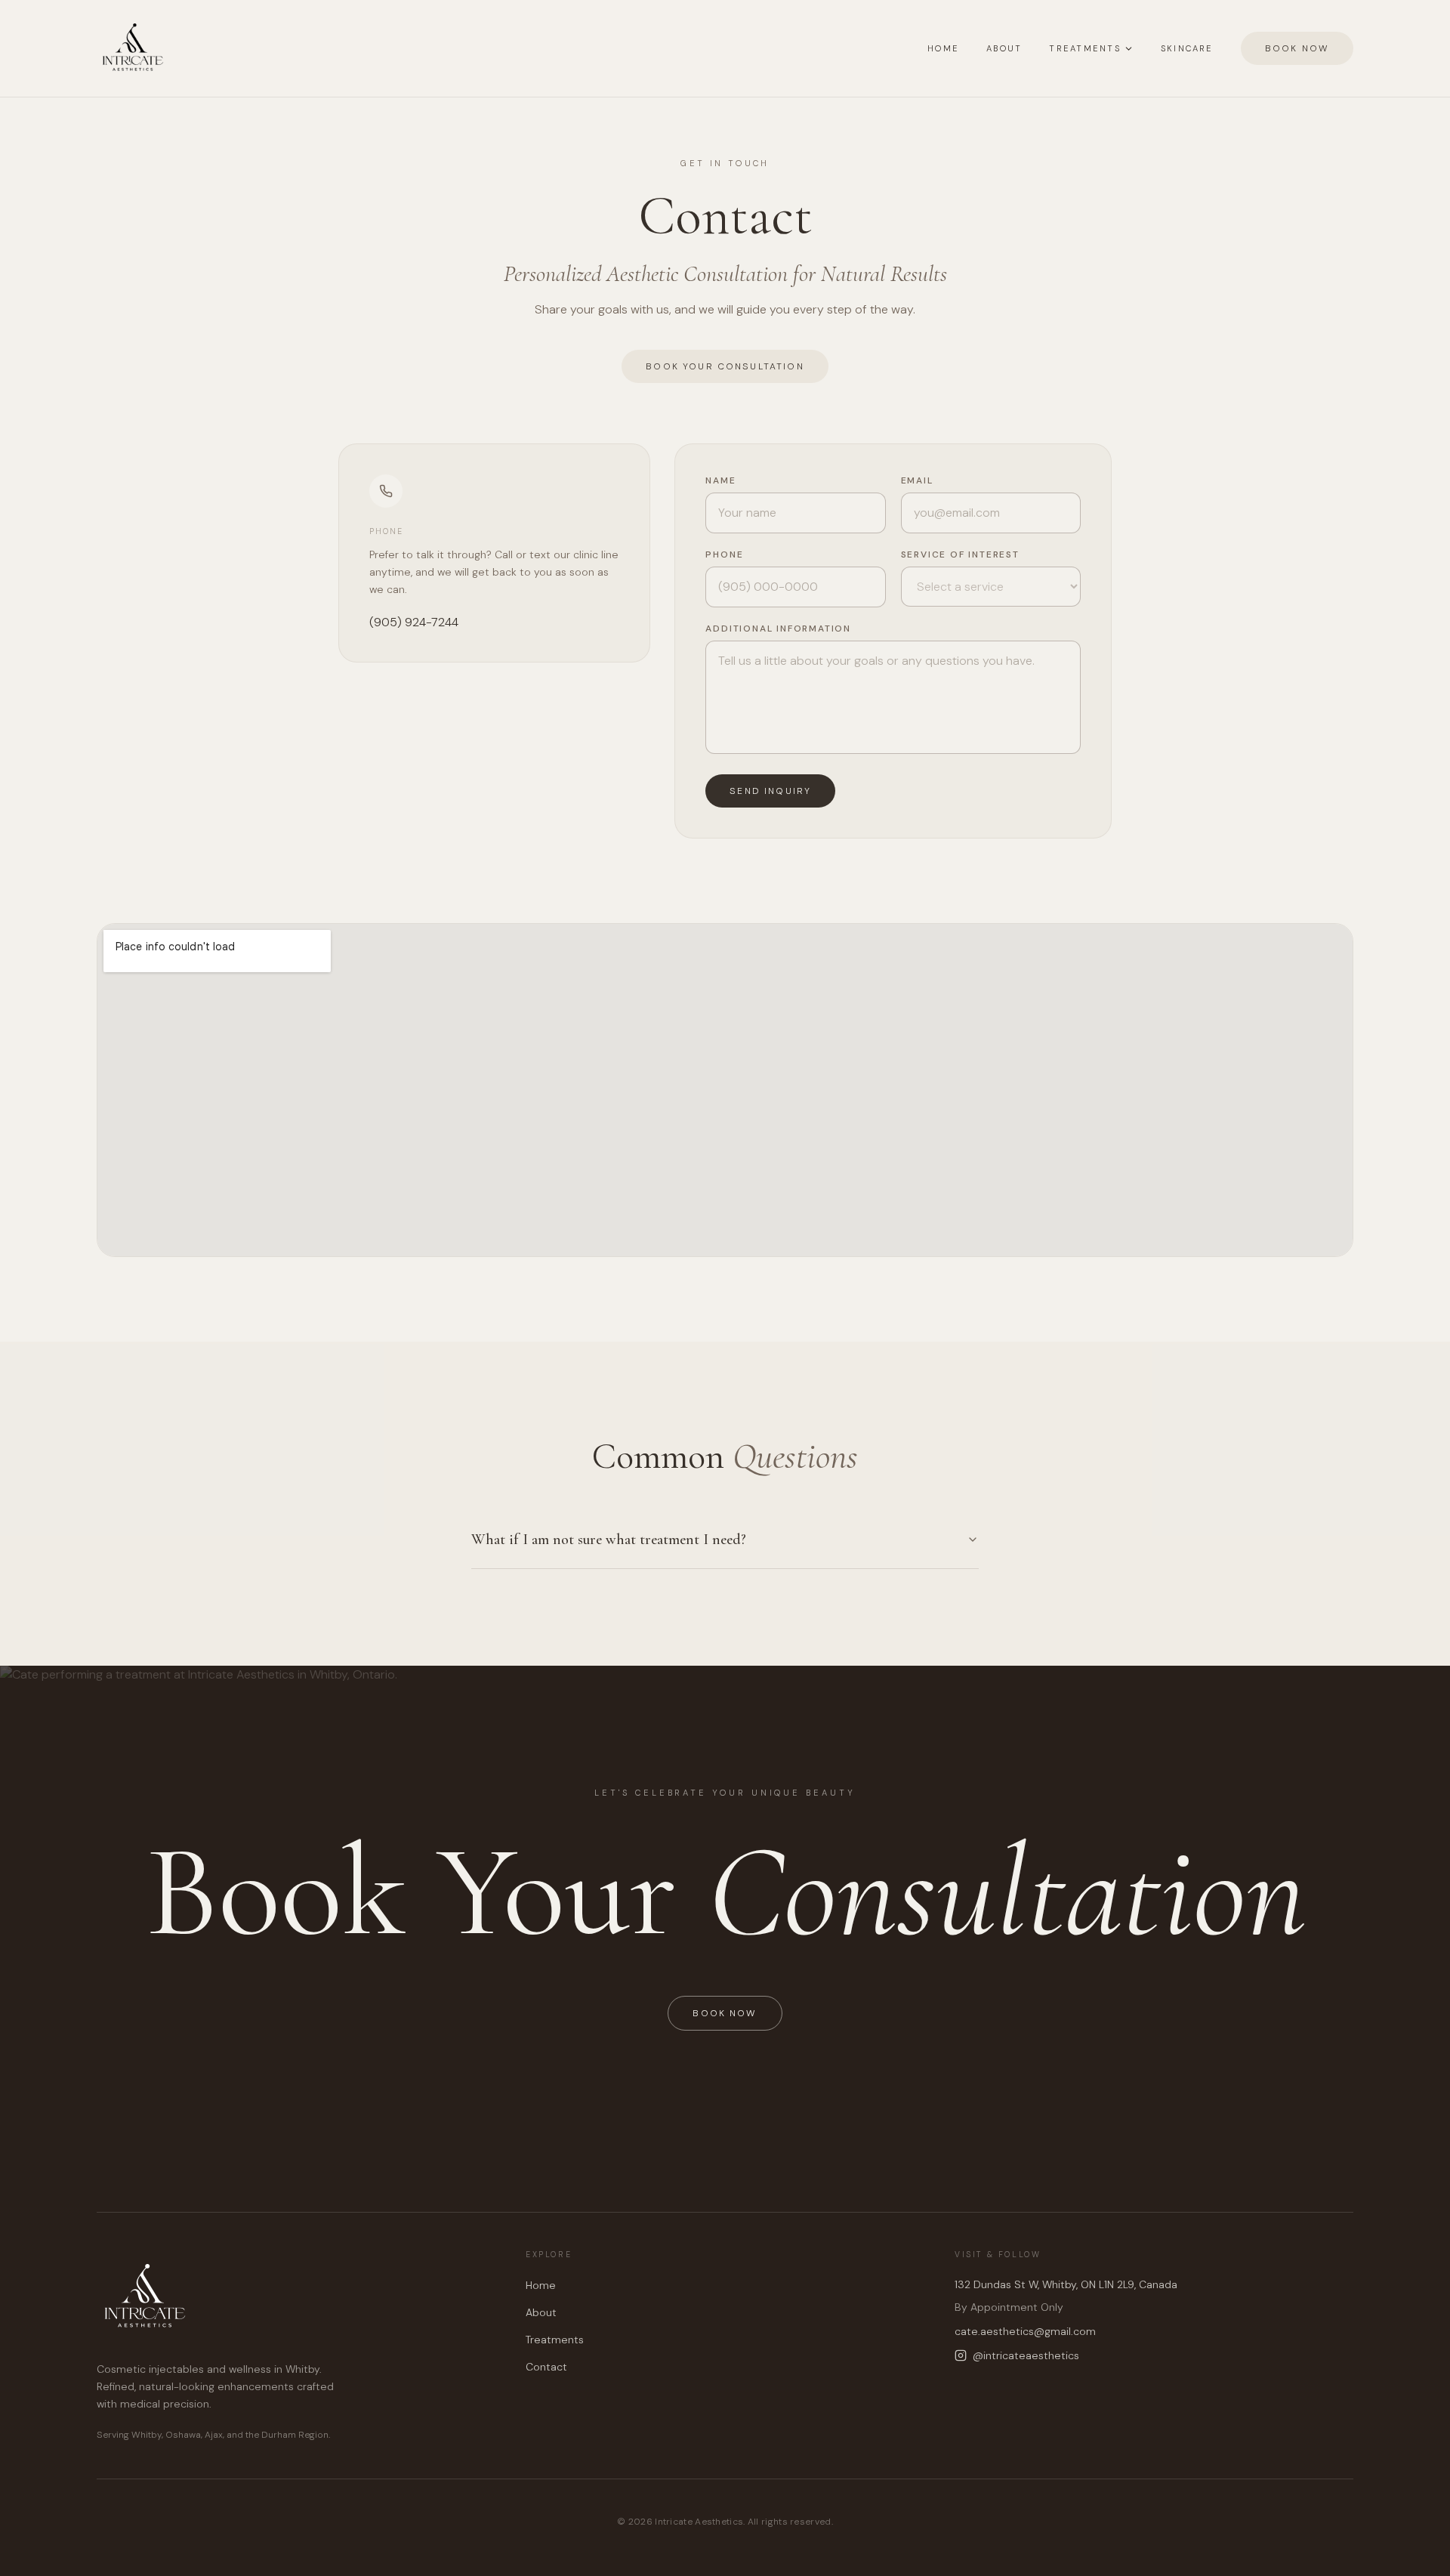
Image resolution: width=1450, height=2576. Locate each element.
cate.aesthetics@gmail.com (1025, 2331)
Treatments (1084, 48)
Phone (724, 554)
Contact (546, 2367)
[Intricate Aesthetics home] (133, 48)
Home (943, 48)
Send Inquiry (770, 791)
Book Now (1297, 48)
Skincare (1187, 48)
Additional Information (778, 629)
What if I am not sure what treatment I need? (609, 1540)
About (1004, 48)
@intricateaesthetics (1026, 2355)
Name (720, 480)
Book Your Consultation (725, 366)
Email (917, 480)
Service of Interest (960, 554)
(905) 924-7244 (414, 622)
